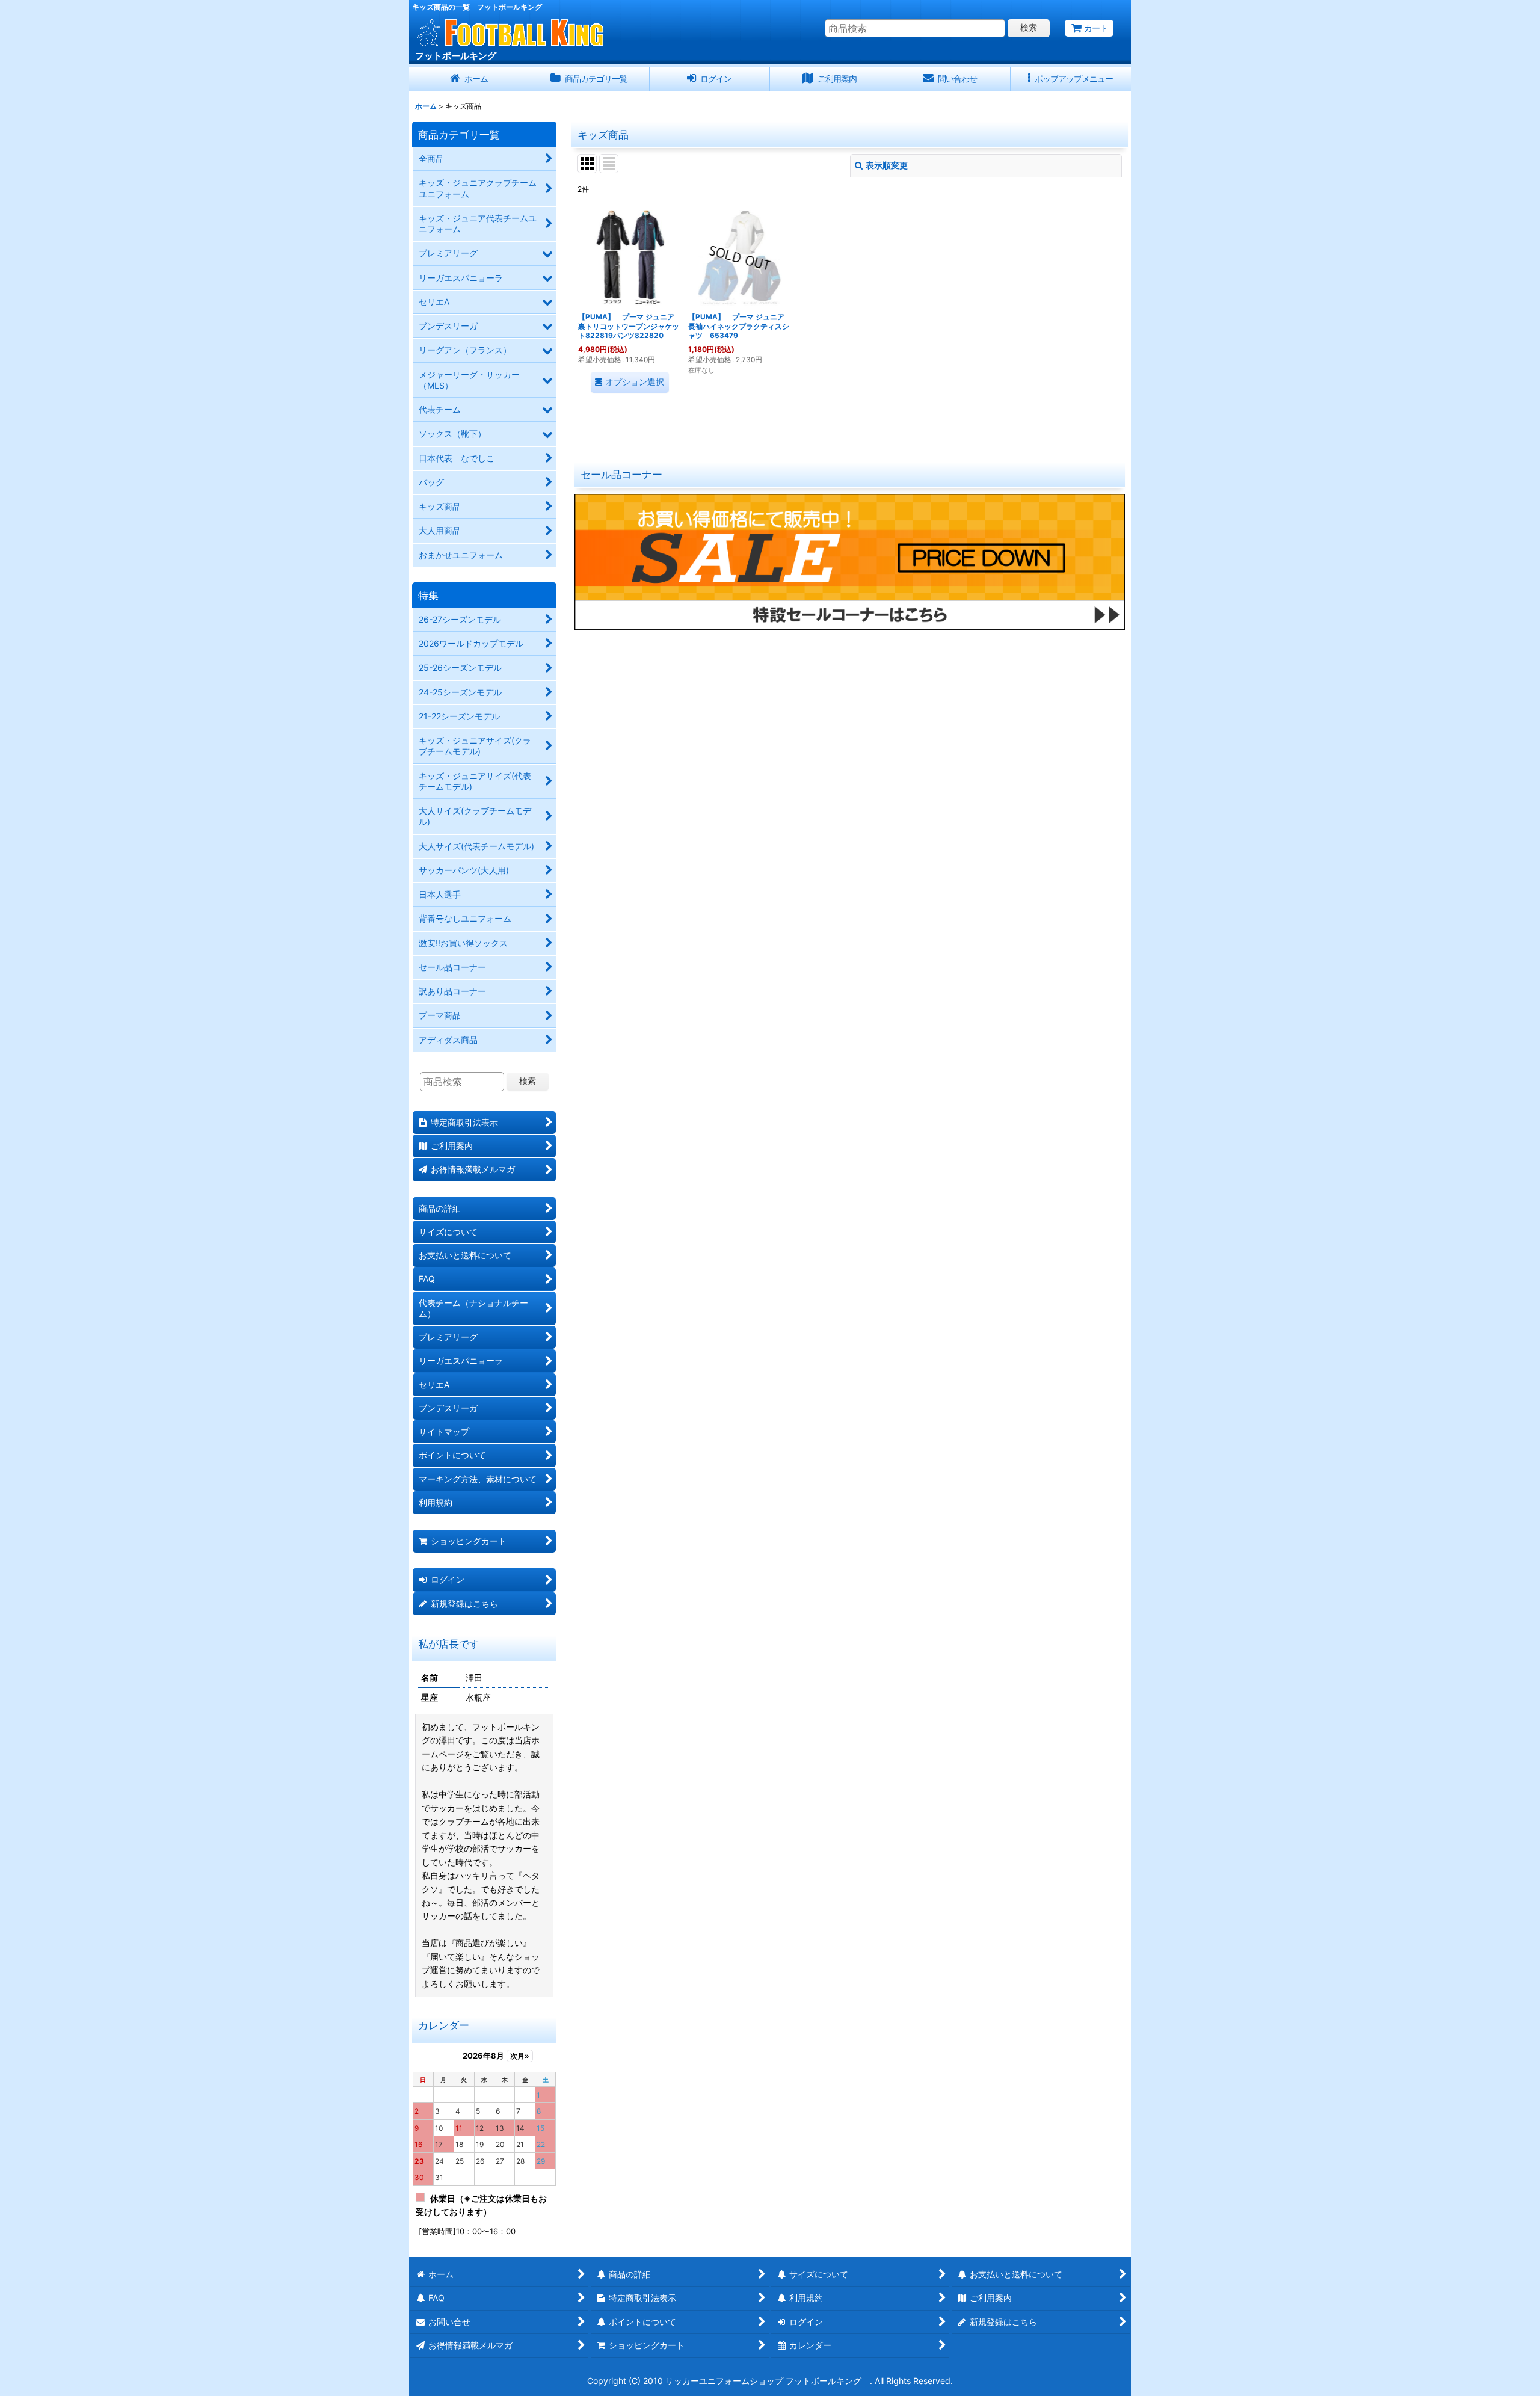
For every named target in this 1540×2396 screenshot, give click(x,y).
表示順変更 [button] (887, 165)
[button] (1071, 79)
